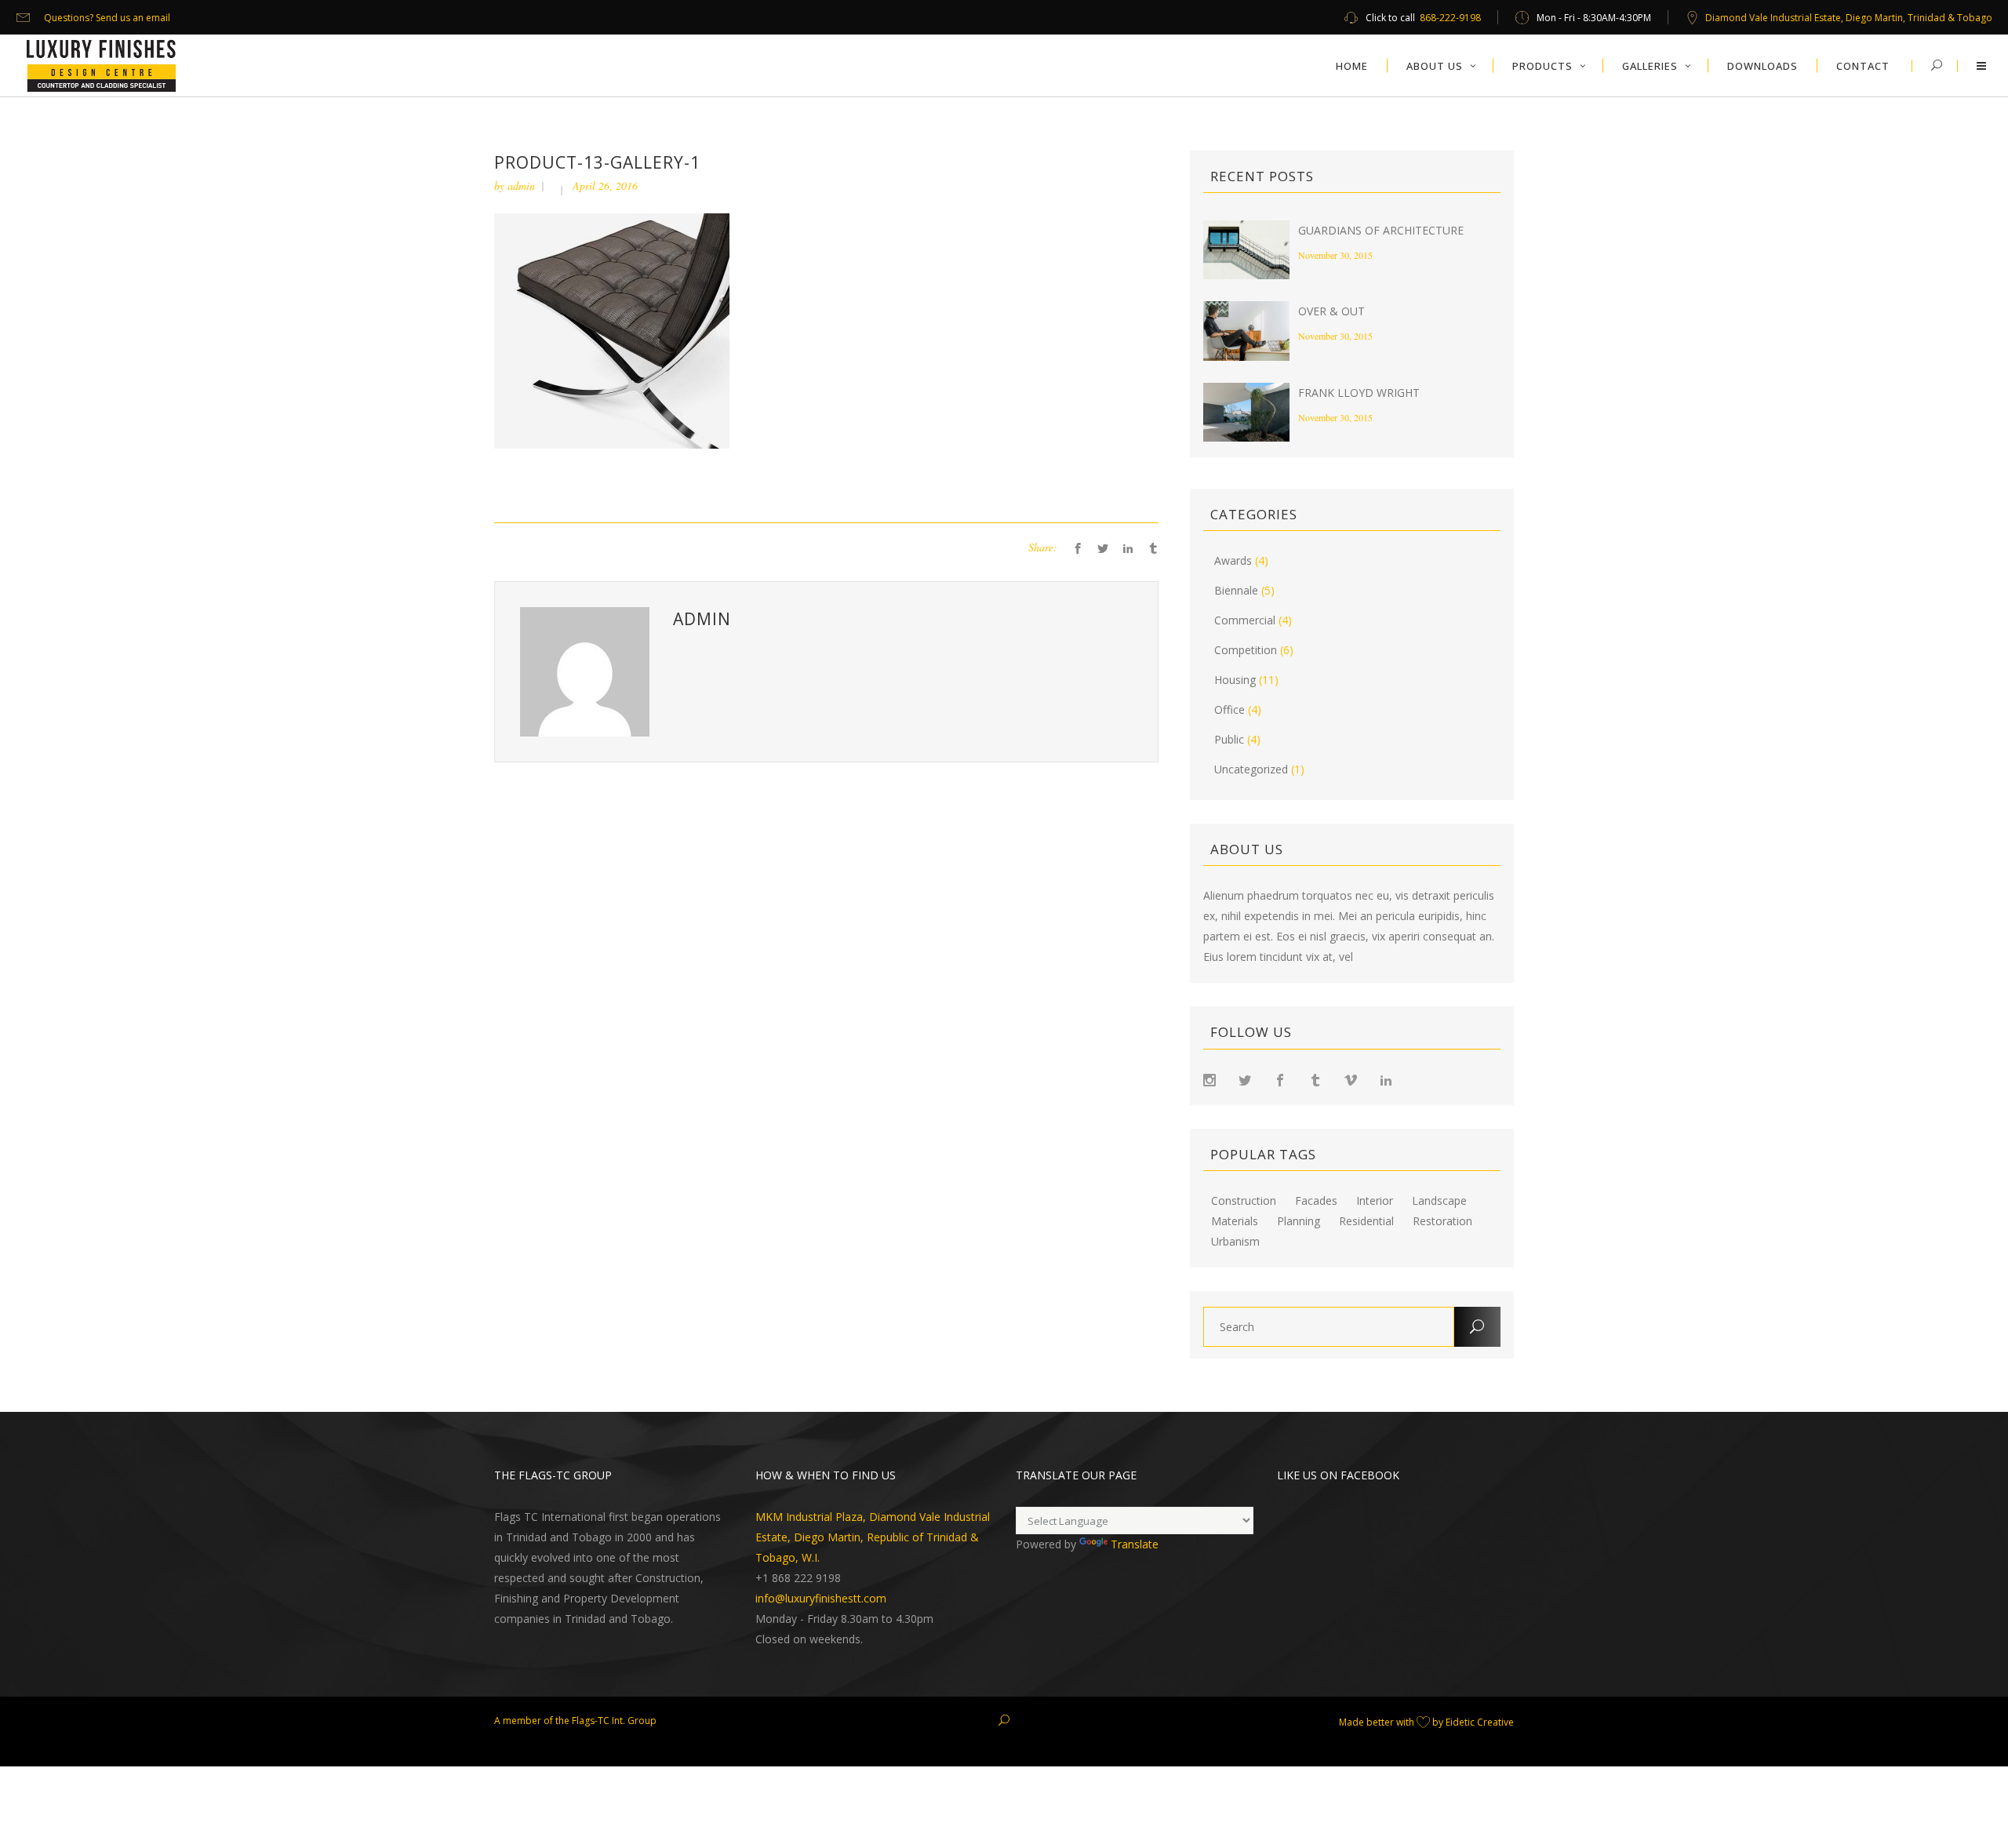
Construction (1244, 1201)
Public (1229, 739)
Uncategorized (1251, 769)
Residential (1366, 1221)
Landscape (1439, 1201)
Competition (1246, 650)
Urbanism (1235, 1242)
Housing (1235, 680)
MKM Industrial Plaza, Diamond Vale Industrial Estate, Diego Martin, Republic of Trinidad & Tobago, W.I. (873, 1537)
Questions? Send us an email (107, 18)
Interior (1375, 1201)
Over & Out (1331, 311)
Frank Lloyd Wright (1359, 393)
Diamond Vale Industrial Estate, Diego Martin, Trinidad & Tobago (1849, 18)
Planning (1299, 1221)
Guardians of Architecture (1381, 230)
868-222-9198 (1450, 18)
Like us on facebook (1338, 1475)
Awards (1233, 560)
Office (1230, 709)
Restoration (1442, 1221)
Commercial (1245, 620)
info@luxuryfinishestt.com (821, 1598)
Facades (1316, 1201)
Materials (1235, 1221)
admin (521, 186)
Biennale (1236, 590)
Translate (1135, 1544)
